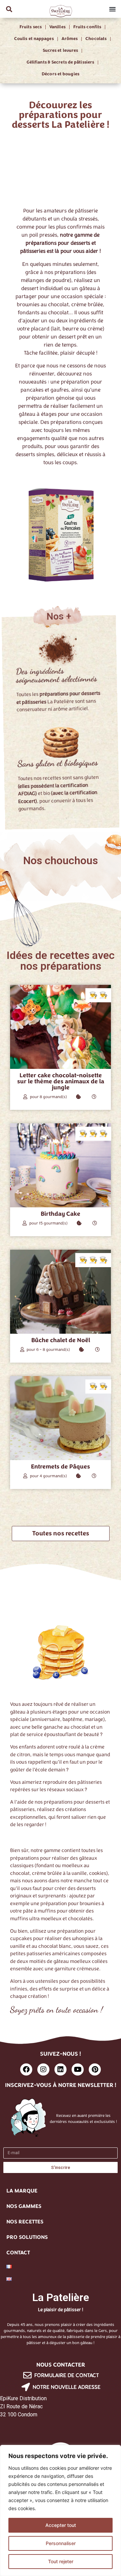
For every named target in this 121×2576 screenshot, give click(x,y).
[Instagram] (43, 2069)
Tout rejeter (61, 2561)
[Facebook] (26, 2069)
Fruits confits (87, 27)
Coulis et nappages (34, 39)
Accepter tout (61, 2525)
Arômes (70, 39)
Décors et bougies (61, 74)
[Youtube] (78, 2069)
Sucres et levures (61, 50)
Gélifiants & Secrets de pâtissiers (60, 62)
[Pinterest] (95, 2069)
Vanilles (57, 27)
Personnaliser (61, 2543)
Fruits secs (31, 27)
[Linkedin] (61, 2069)
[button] (9, 9)
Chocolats (96, 39)
